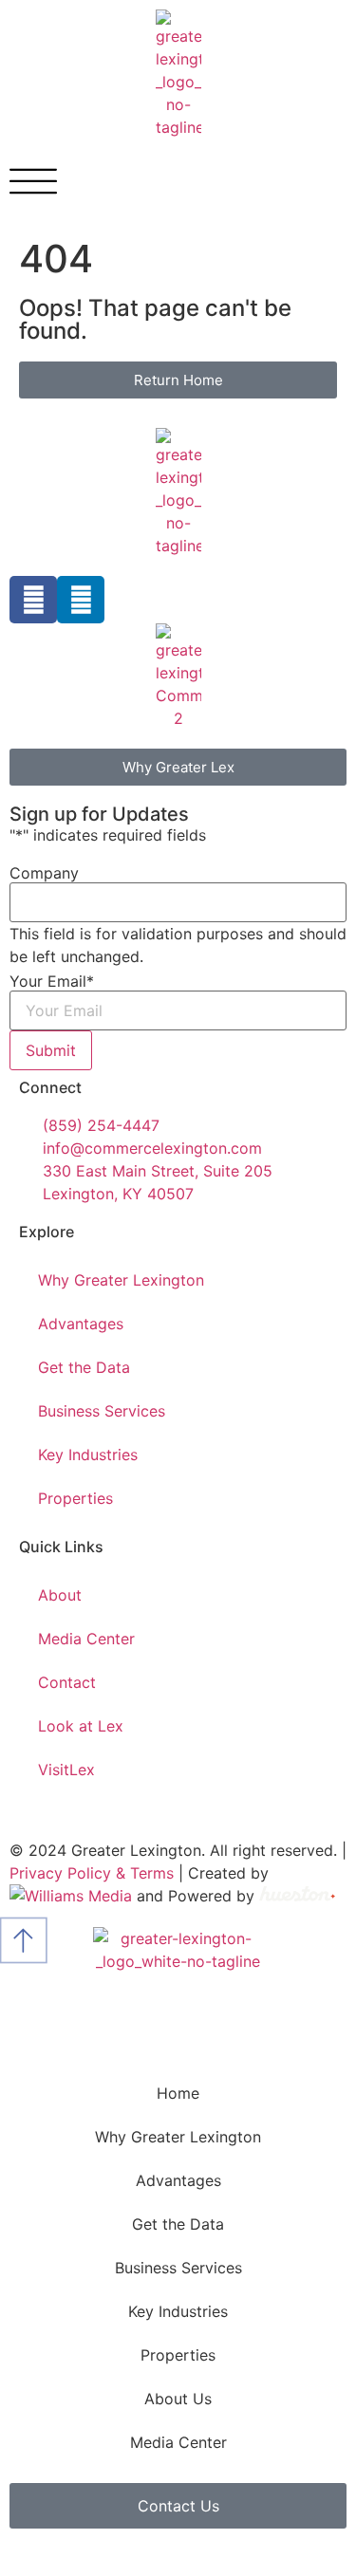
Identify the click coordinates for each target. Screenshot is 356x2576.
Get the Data (84, 1367)
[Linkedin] (81, 600)
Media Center (86, 1639)
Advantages (81, 1324)
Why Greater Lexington (121, 1280)
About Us (178, 2399)
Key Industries (88, 1455)
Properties (75, 1498)
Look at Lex (81, 1726)
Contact (67, 1682)
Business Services (102, 1411)
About (60, 1595)
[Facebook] (33, 600)
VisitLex (66, 1770)
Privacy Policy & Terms (92, 1873)
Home (178, 2093)
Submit (51, 1050)
